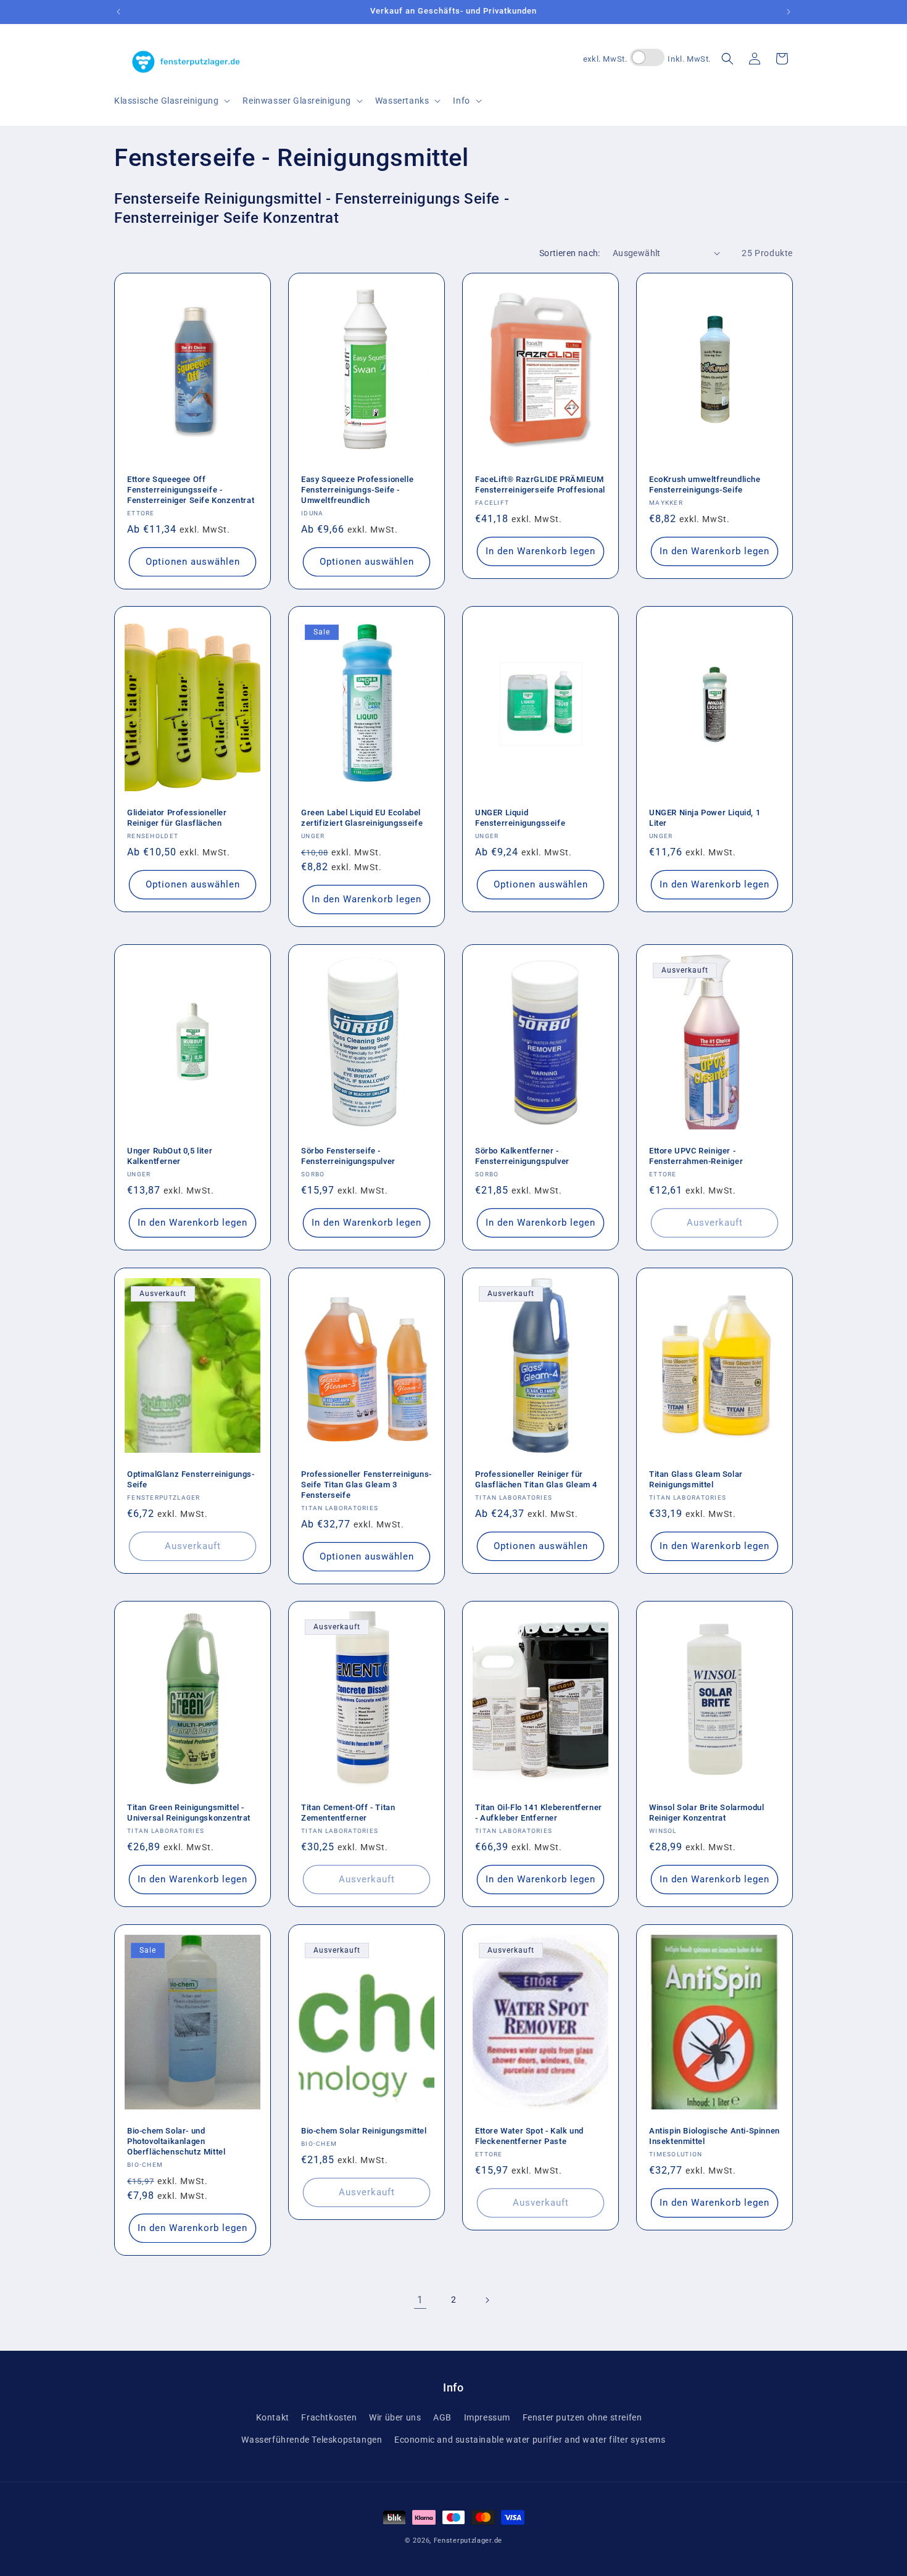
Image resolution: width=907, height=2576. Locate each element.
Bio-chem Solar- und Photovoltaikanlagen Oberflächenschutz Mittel (176, 2141)
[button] (171, 101)
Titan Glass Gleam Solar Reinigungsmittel (696, 1479)
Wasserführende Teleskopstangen (312, 2440)
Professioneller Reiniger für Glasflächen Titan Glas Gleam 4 (536, 1479)
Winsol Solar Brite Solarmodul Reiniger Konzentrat (706, 1813)
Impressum (487, 2417)
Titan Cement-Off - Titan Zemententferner (348, 1813)
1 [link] (420, 2300)
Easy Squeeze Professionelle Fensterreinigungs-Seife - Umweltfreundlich (357, 490)
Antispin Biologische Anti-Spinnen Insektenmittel (714, 2136)
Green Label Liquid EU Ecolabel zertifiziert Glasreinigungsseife (362, 818)
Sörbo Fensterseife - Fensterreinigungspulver (348, 1156)
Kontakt (273, 2417)
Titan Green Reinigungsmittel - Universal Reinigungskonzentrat (189, 1813)
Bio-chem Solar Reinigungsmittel (364, 2131)
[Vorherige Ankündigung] (118, 12)
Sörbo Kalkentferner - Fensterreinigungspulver (522, 1156)
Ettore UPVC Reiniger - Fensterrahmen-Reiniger (696, 1156)
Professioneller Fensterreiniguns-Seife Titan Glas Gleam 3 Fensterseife (367, 1485)
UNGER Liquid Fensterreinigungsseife (520, 818)
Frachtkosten (329, 2417)
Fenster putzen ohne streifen (582, 2417)
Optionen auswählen (193, 562)
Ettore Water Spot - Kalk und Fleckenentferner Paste (529, 2136)
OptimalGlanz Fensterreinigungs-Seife (191, 1479)
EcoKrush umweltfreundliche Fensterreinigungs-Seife (705, 484)
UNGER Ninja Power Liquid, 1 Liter (705, 818)
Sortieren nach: (570, 253)
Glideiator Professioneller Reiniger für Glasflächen (177, 818)
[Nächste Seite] (487, 2300)
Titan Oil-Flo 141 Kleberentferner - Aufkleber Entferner (539, 1813)
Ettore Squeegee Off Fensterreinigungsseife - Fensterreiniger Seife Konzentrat (191, 490)
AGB (442, 2417)
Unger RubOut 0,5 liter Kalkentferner (170, 1156)
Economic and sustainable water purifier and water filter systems (530, 2440)
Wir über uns (395, 2417)
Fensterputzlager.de (468, 2541)
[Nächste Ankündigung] (789, 12)
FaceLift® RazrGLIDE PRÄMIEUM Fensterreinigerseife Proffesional (540, 484)
